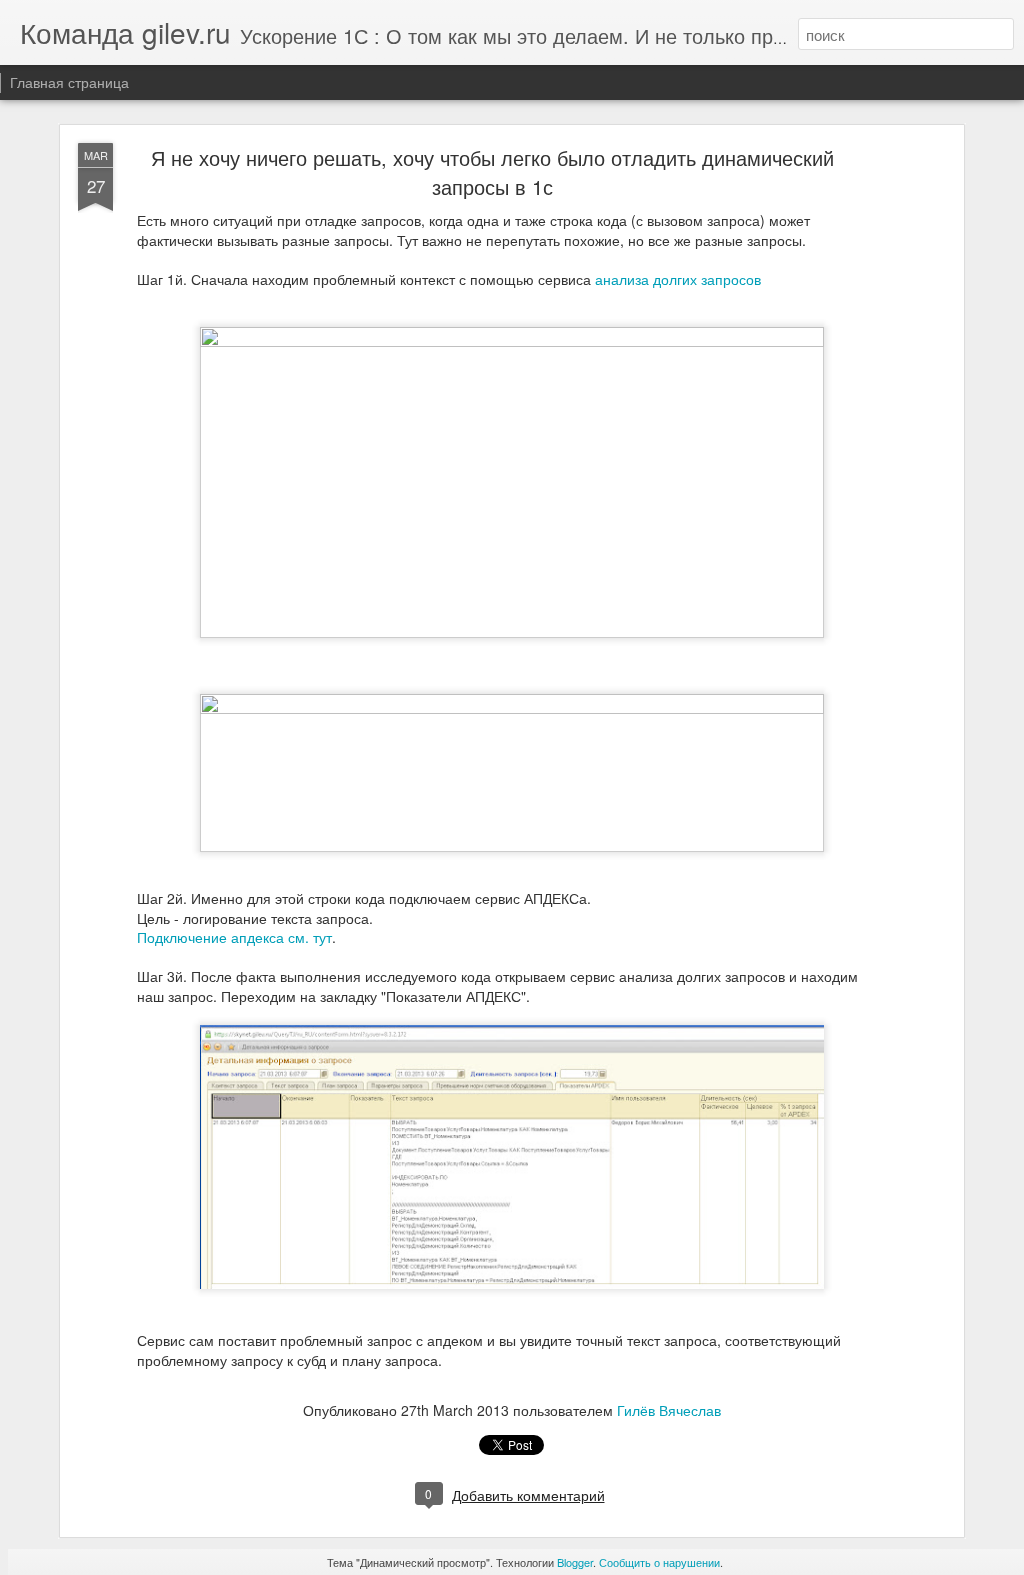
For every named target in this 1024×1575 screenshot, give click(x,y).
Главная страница (69, 82)
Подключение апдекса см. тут (234, 937)
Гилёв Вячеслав (669, 1410)
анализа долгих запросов (678, 279)
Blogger (575, 1562)
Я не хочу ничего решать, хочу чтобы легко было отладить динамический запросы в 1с (492, 172)
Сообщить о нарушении (659, 1562)
